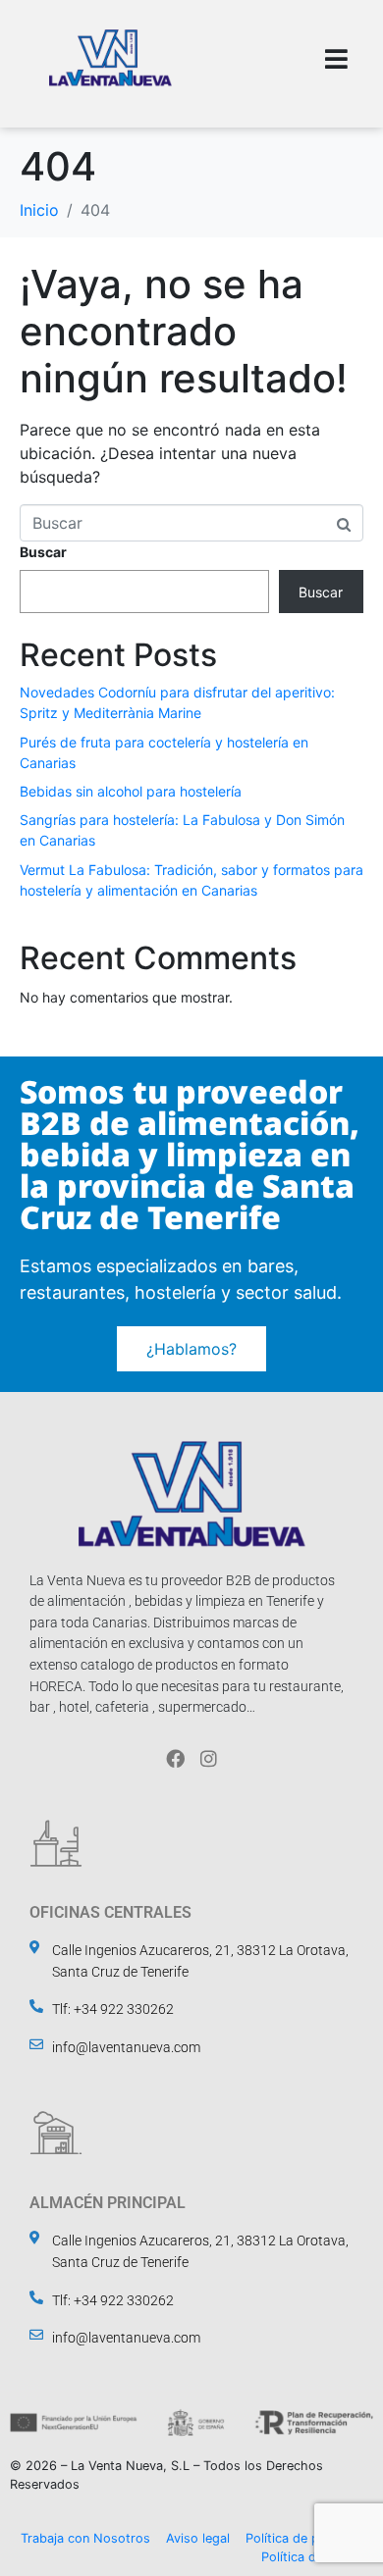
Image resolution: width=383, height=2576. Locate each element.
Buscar (43, 552)
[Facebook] (175, 1758)
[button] (336, 59)
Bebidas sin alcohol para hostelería (131, 791)
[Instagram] (209, 1758)
